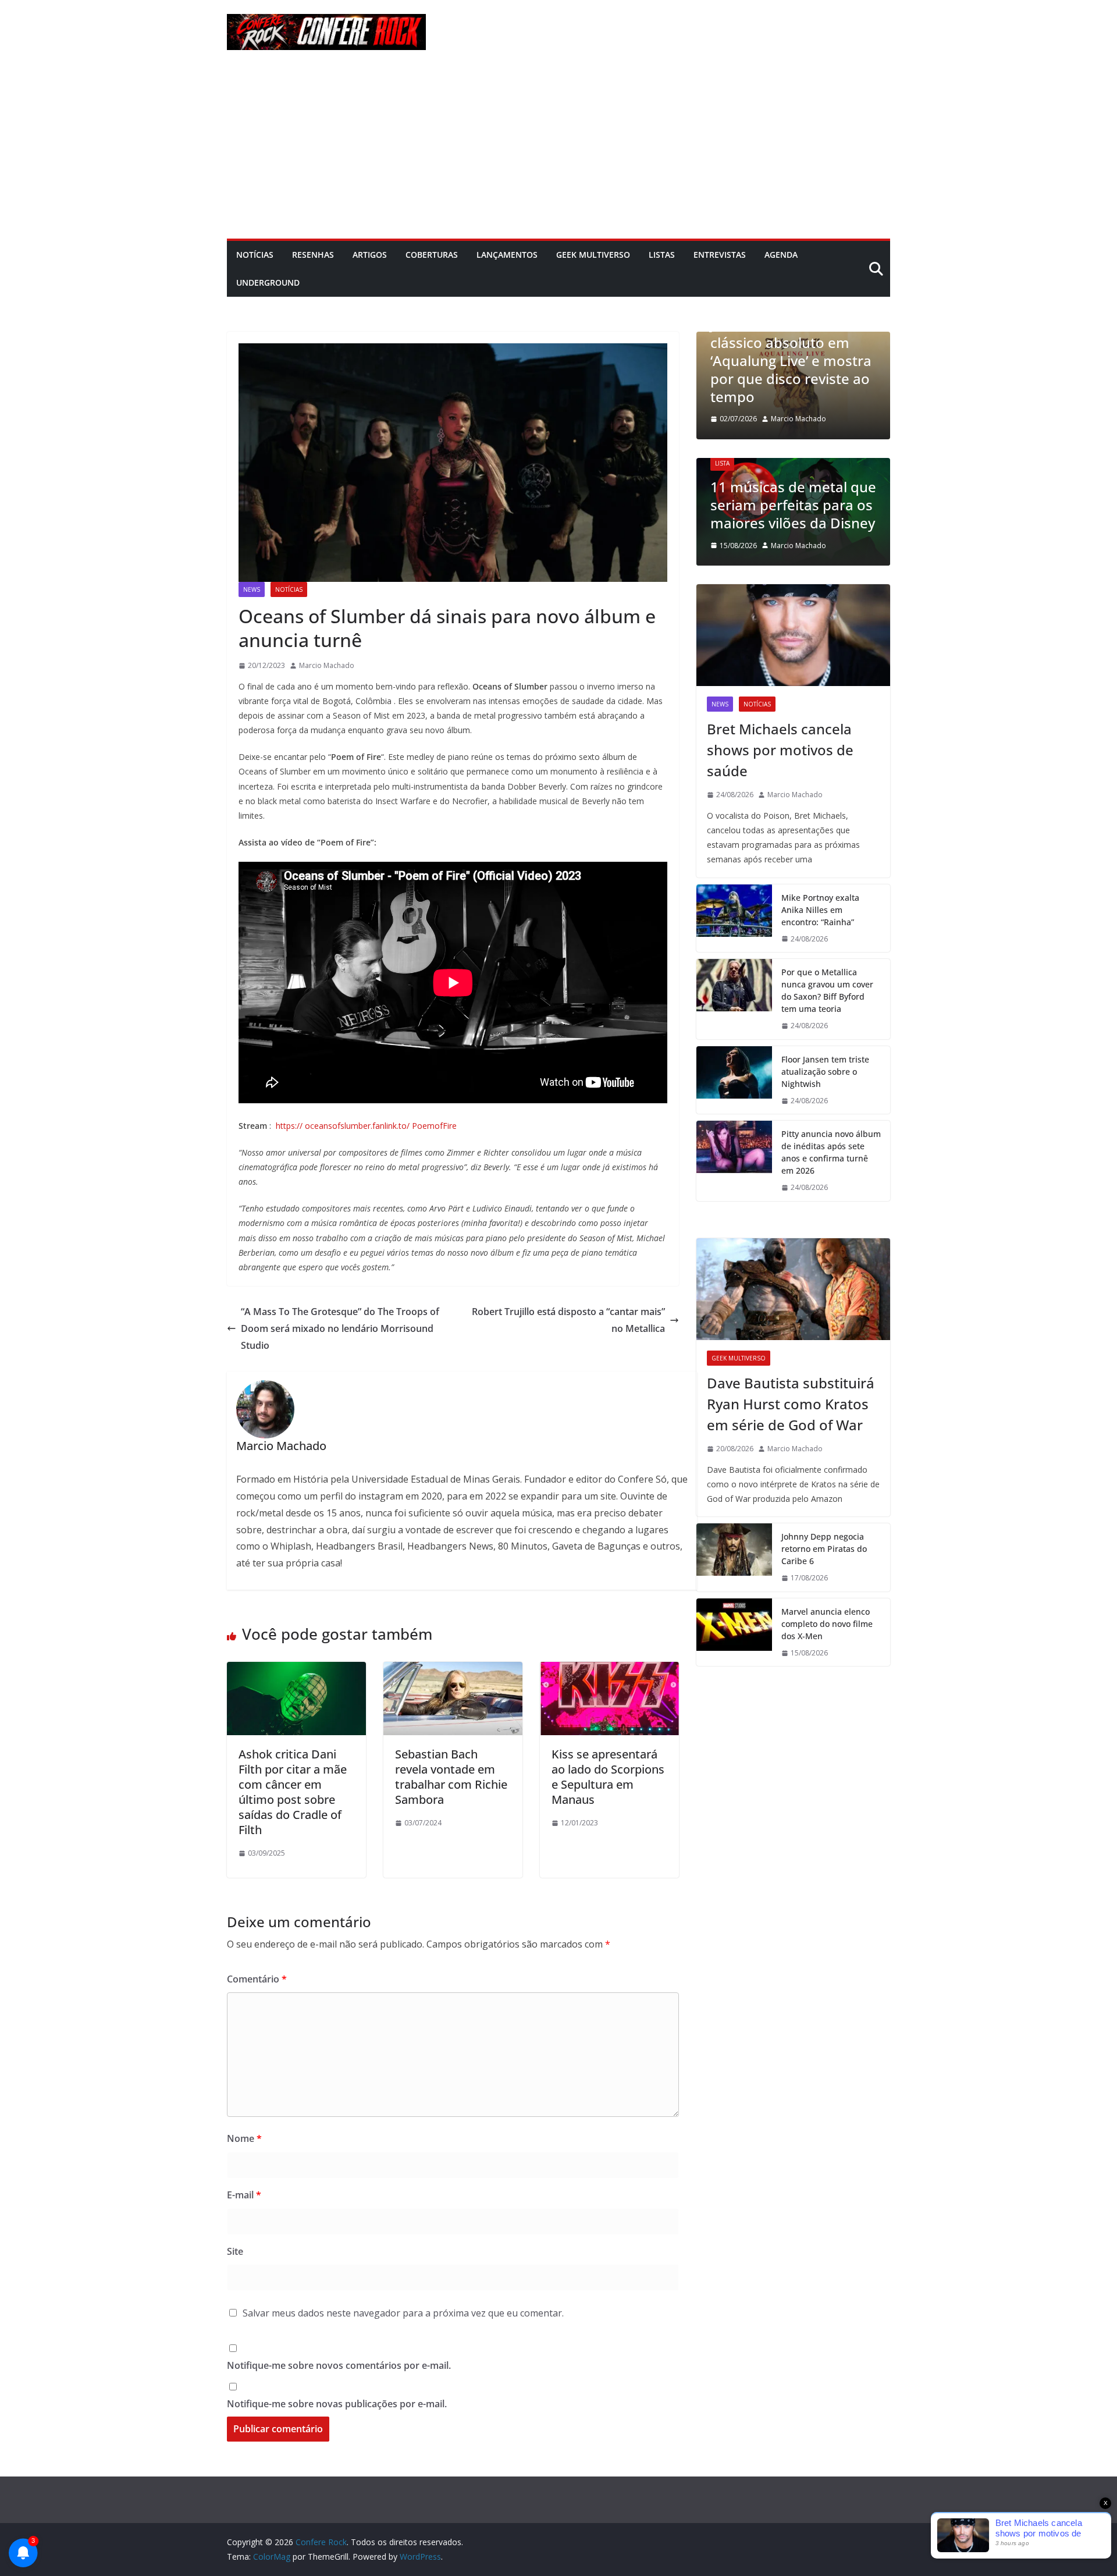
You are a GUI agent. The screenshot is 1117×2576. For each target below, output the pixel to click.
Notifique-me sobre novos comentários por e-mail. (339, 2365)
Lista (722, 463)
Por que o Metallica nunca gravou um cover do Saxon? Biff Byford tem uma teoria (827, 990)
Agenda (781, 255)
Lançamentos (507, 255)
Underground (268, 283)
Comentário (257, 1979)
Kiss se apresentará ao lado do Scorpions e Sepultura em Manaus (608, 1777)
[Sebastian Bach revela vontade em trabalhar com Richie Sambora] (453, 1670)
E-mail (244, 2195)
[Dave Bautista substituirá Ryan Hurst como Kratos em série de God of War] (793, 1289)
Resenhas (313, 255)
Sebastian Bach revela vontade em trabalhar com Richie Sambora (451, 1777)
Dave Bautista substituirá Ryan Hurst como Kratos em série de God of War (791, 1404)
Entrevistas (720, 255)
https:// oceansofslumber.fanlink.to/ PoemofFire (366, 1126)
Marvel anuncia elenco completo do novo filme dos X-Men (827, 1624)
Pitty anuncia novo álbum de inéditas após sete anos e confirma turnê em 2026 (831, 1152)
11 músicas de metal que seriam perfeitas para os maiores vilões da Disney (793, 505)
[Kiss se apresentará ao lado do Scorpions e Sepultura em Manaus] (609, 1670)
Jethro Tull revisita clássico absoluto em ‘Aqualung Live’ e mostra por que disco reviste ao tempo (791, 360)
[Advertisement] (558, 151)
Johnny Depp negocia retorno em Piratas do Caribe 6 (824, 1549)
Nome (244, 2138)
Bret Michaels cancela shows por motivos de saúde (780, 750)
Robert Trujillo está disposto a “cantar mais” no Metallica (568, 1320)
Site (235, 2251)
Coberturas (432, 255)
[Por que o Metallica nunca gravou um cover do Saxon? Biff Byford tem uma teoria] (734, 999)
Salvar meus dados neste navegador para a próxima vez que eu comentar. (403, 2313)
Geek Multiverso (593, 255)
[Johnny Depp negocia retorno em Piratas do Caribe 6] (734, 1557)
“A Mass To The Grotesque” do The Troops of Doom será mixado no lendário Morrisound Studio (340, 1328)
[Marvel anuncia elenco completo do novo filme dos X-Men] (734, 1632)
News (252, 589)
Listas (662, 255)
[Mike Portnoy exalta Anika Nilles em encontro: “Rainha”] (734, 919)
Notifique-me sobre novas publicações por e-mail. (337, 2404)
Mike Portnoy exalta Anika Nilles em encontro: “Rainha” (820, 910)
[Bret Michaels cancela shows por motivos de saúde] (793, 635)
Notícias (255, 255)
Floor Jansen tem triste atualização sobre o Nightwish (825, 1072)
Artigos (370, 255)
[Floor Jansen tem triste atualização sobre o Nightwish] (734, 1080)
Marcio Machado (327, 665)
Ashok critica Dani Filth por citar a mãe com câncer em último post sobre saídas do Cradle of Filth (293, 1792)
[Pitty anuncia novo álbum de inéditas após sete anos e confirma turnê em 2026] (734, 1161)
